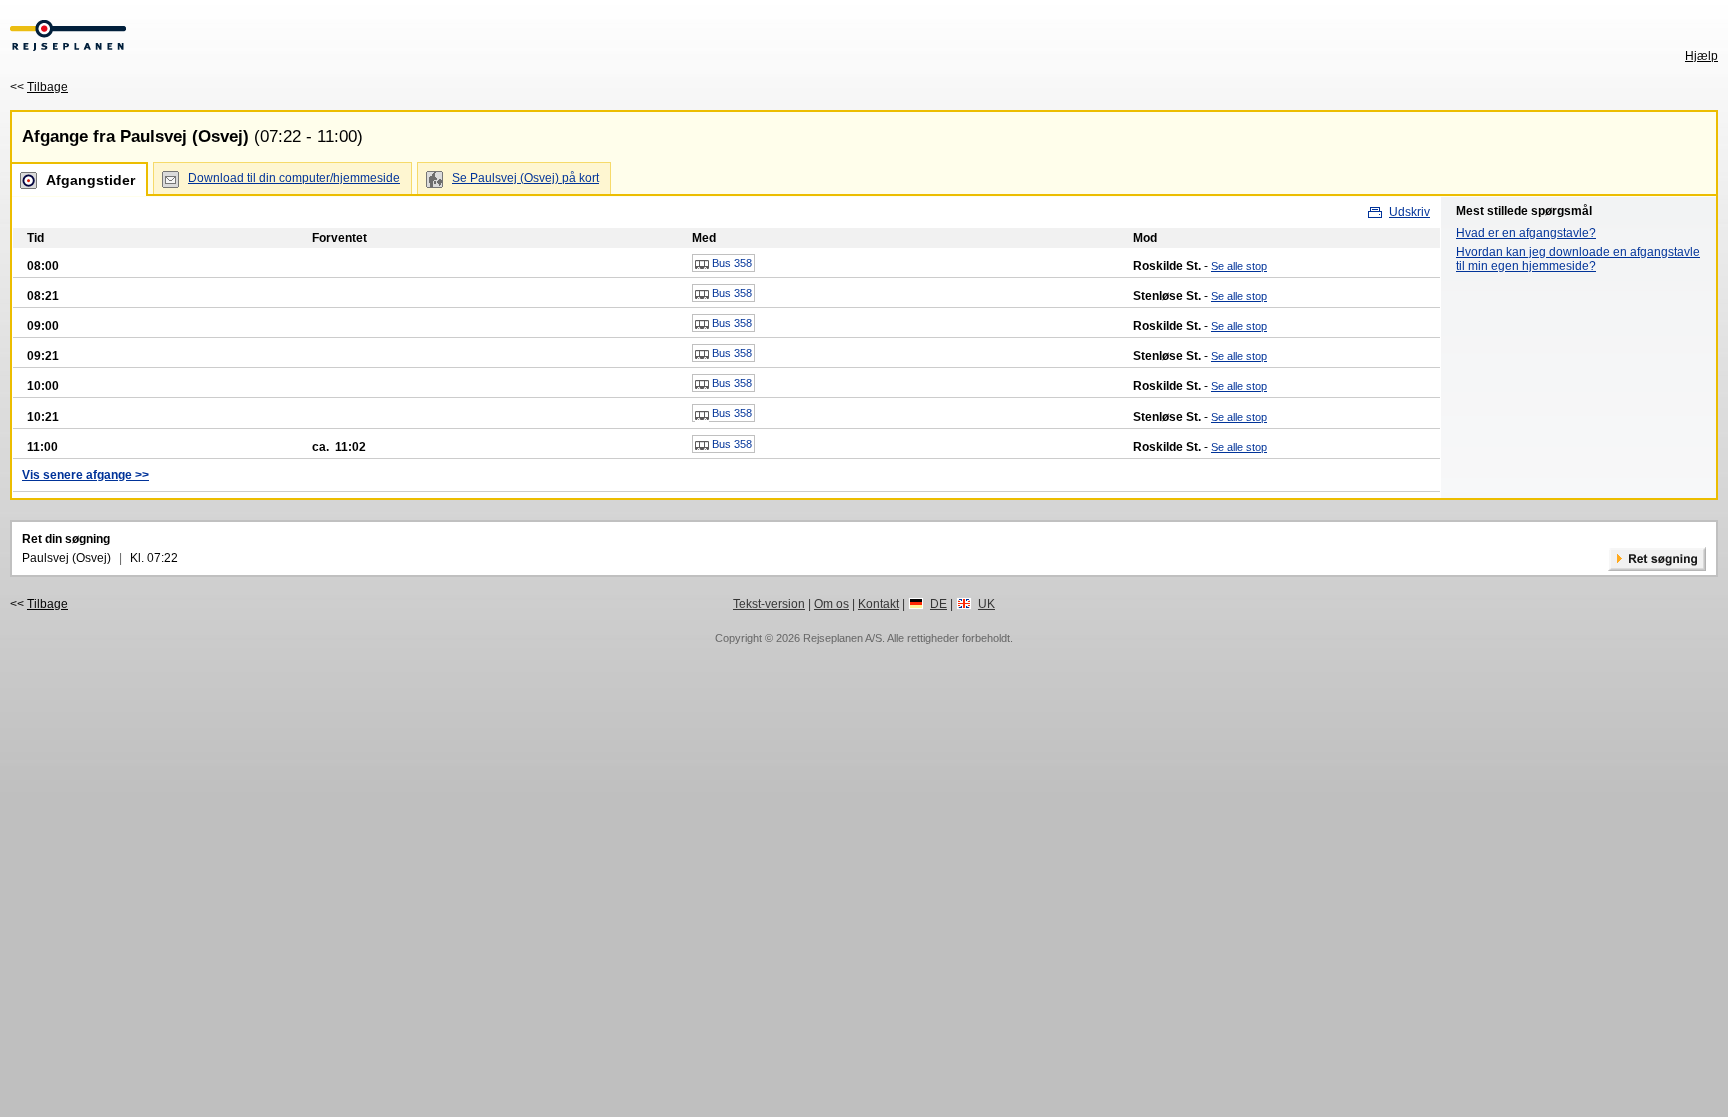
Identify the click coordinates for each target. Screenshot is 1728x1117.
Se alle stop (1239, 266)
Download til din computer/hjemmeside (294, 178)
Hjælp (1701, 56)
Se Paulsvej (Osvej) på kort (525, 178)
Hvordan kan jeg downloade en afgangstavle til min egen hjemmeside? (1578, 259)
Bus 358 (730, 263)
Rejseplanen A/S (842, 638)
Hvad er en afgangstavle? (1526, 233)
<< (39, 87)
